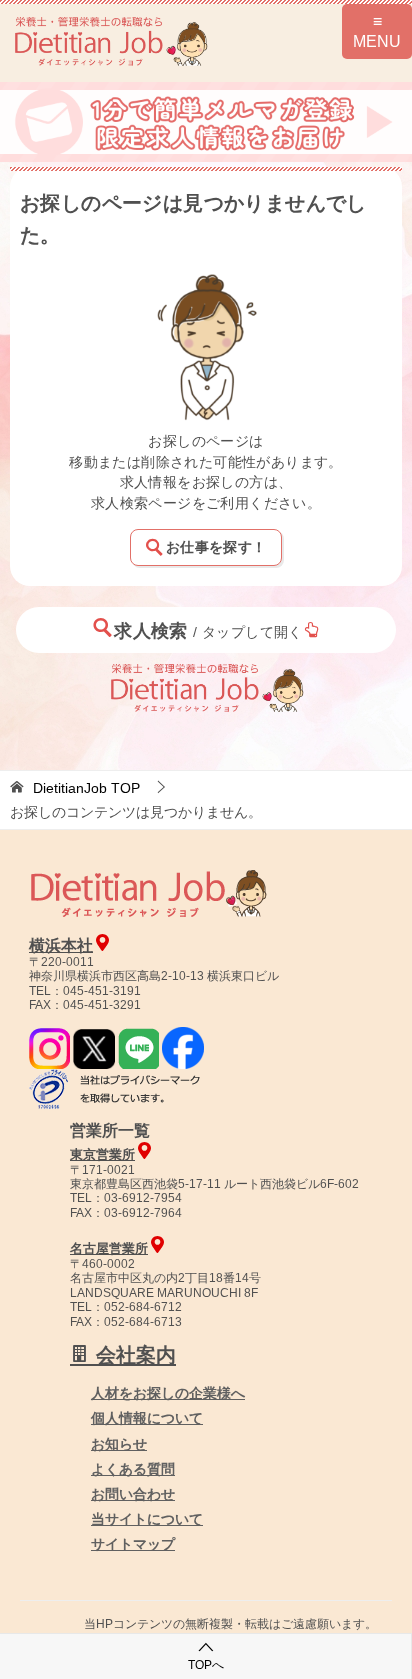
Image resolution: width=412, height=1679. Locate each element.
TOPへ (206, 1665)
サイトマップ (133, 1544)
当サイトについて (147, 1519)
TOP (86, 788)
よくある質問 (133, 1469)
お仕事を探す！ (216, 547)
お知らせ (119, 1444)
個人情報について (147, 1418)
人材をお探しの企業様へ (168, 1393)
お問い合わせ (133, 1494)
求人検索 (208, 631)
